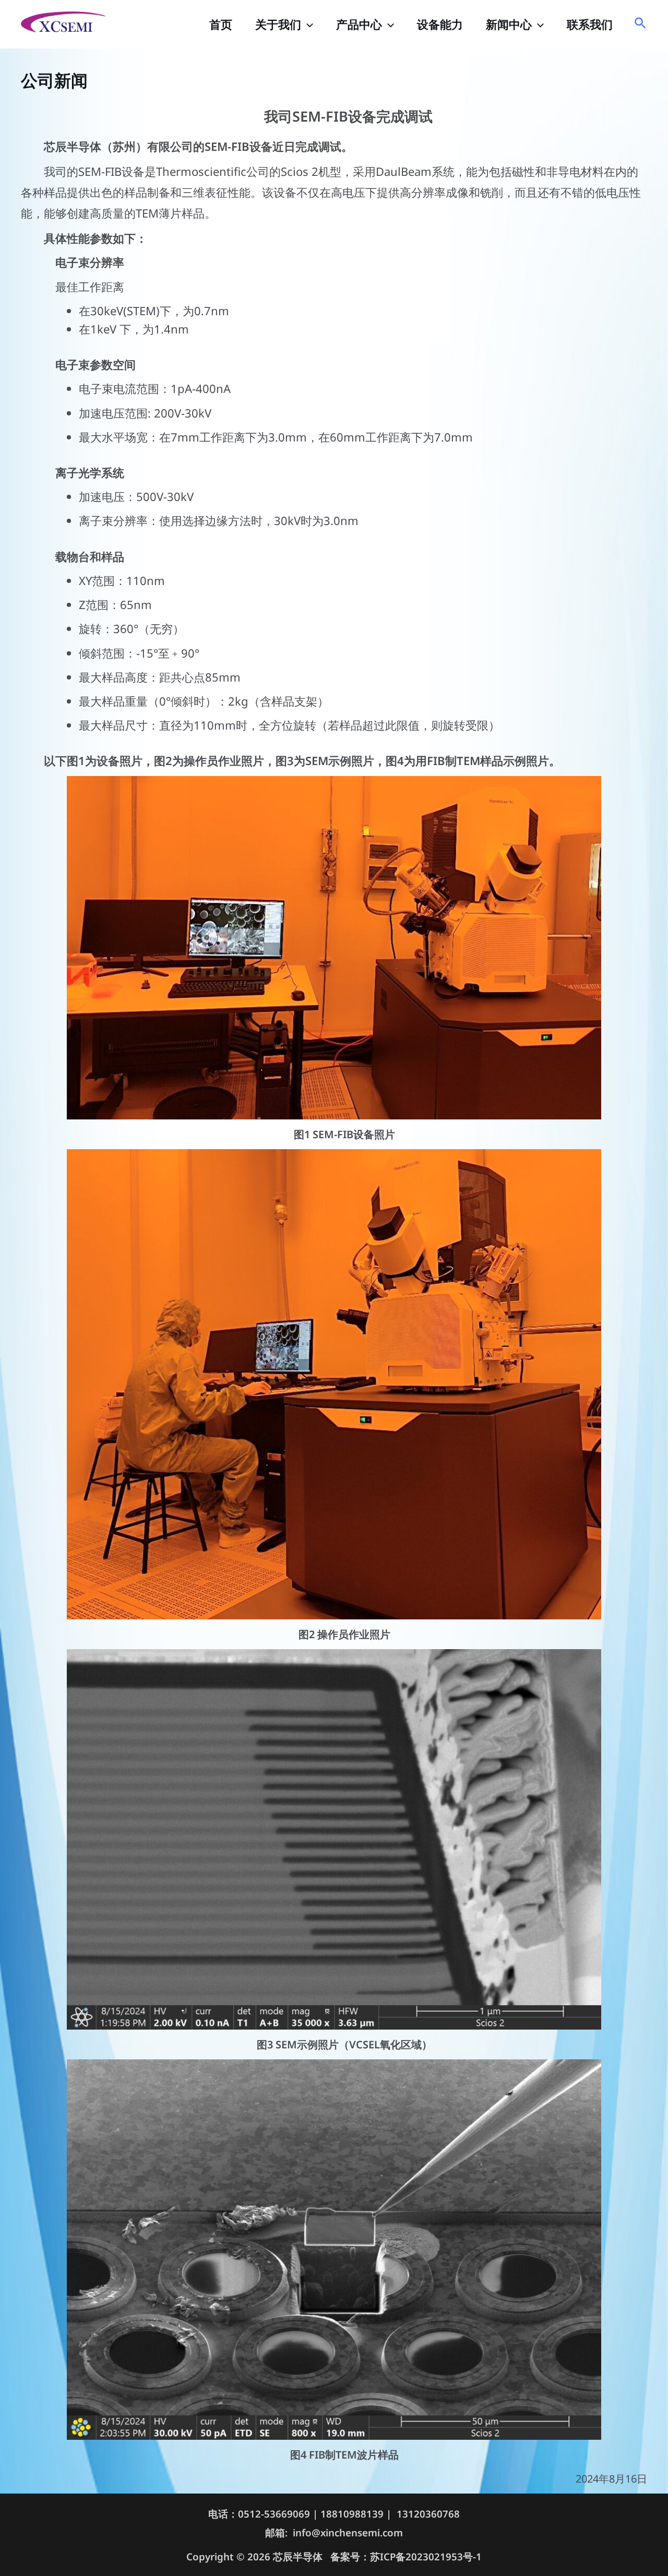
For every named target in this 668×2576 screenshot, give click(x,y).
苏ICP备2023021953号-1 (426, 2556)
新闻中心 (509, 24)
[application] (307, 24)
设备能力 (440, 24)
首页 (221, 24)
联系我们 (590, 24)
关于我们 (278, 24)
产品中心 (359, 24)
